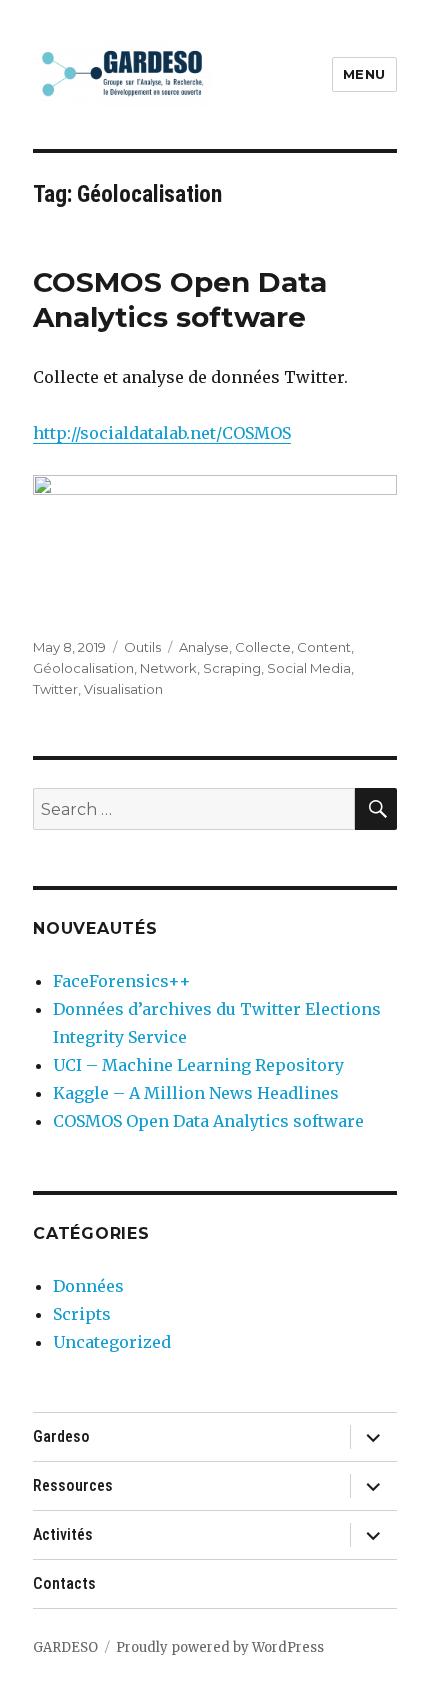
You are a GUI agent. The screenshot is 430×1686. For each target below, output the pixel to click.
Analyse (204, 647)
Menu (364, 74)
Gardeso (61, 1436)
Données (88, 1286)
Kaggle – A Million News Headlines (196, 1093)
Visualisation (123, 689)
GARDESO (65, 1647)
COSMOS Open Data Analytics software (180, 299)
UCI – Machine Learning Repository (198, 1065)
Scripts (82, 1314)
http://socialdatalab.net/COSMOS (162, 433)
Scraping (232, 668)
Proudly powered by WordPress (220, 1647)
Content (324, 647)
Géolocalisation (83, 668)
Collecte (263, 647)
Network (168, 668)
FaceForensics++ (122, 981)
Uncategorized (112, 1342)
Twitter (55, 689)
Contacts (64, 1583)
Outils (142, 647)
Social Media (309, 668)
